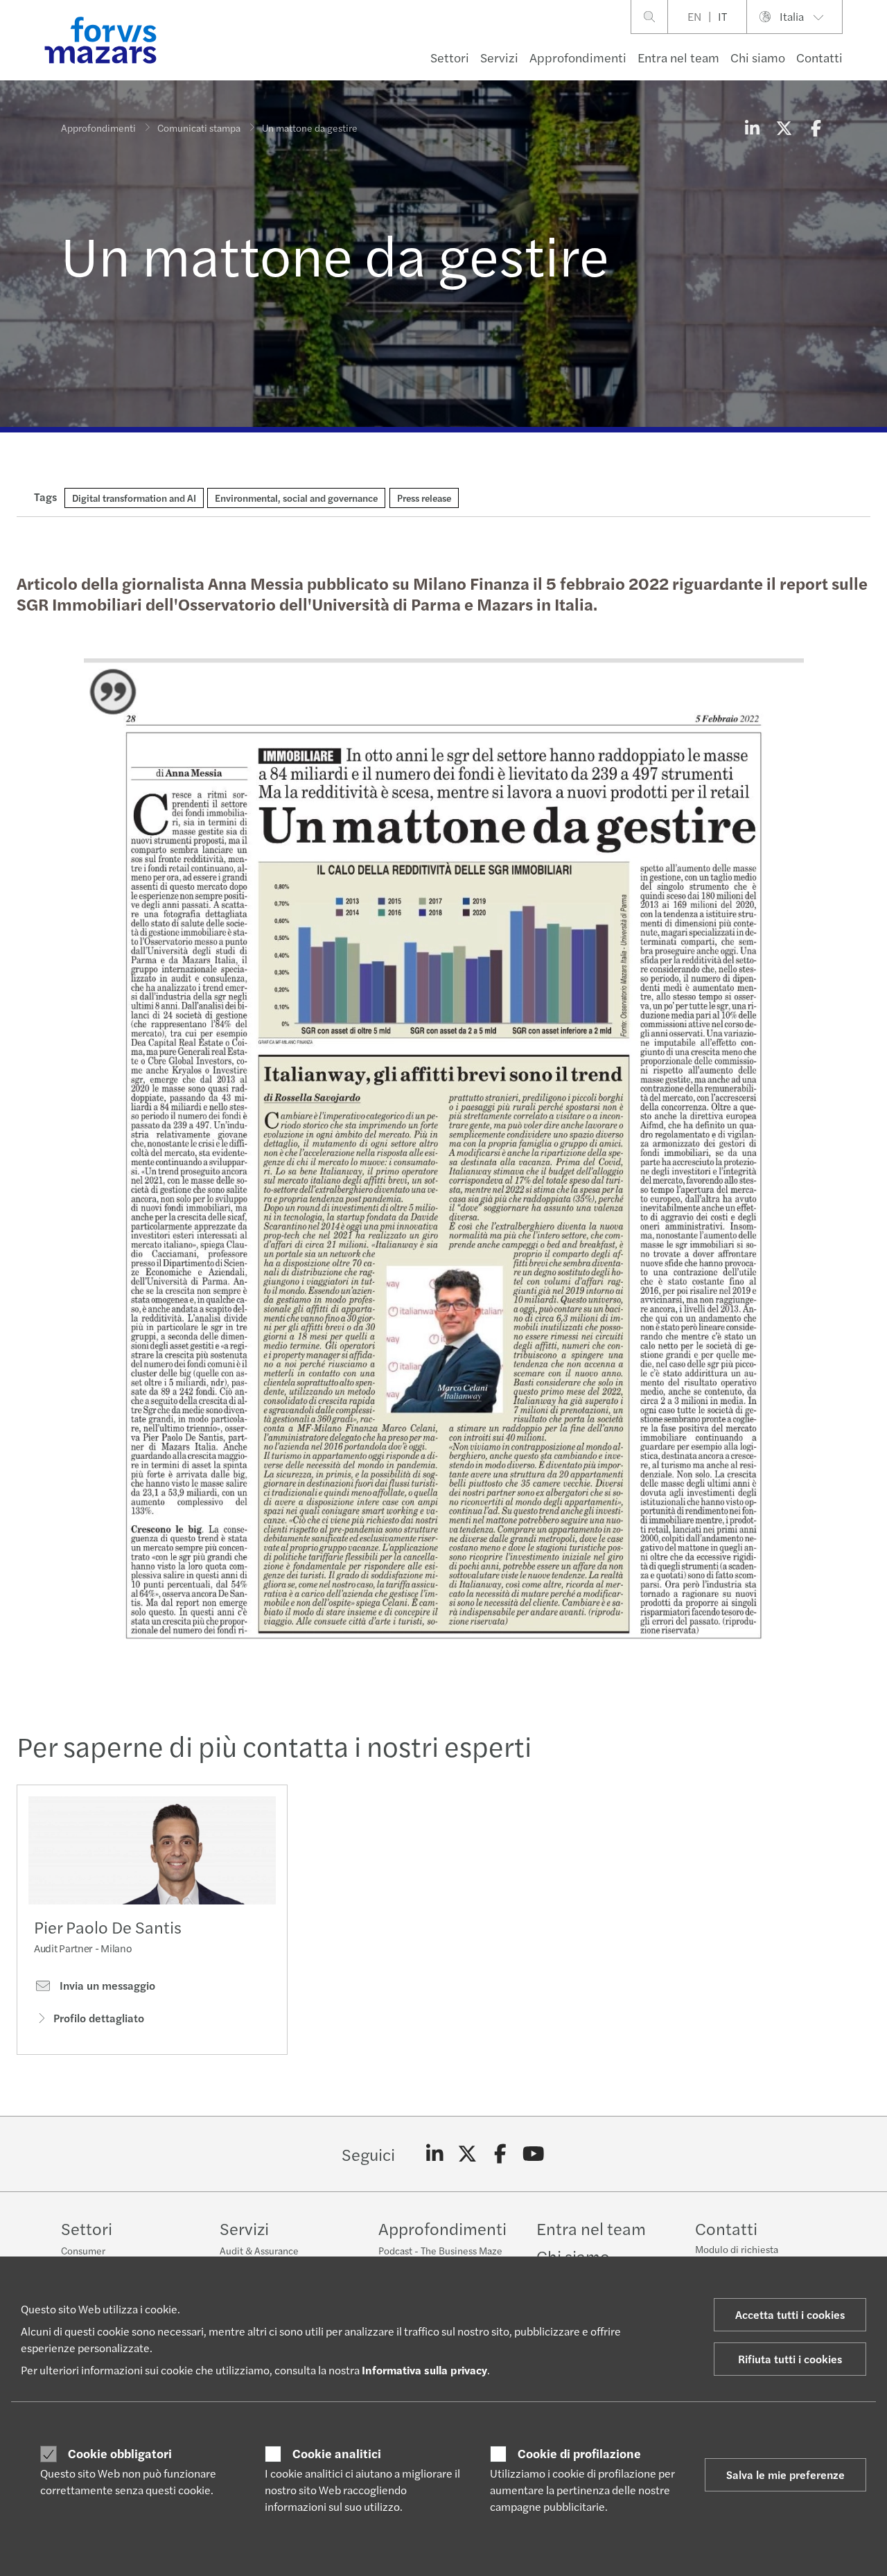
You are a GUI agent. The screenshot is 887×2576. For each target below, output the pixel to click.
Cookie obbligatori (120, 2453)
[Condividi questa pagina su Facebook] (816, 128)
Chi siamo (758, 57)
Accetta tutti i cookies (790, 2314)
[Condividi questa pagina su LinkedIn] (752, 128)
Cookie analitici (337, 2453)
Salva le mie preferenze (785, 2474)
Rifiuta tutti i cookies (790, 2359)
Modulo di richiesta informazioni (737, 2256)
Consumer (83, 2250)
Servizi (499, 57)
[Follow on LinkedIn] (435, 2154)
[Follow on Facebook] (501, 2154)
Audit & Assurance (259, 2250)
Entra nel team (678, 57)
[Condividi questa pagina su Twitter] (784, 128)
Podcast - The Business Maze (440, 2250)
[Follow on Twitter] (467, 2154)
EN (694, 16)
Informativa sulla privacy (424, 2370)
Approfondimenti (578, 57)
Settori (450, 57)
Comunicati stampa (199, 128)
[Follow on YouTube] (533, 2154)
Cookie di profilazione (579, 2453)
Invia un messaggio (106, 1986)
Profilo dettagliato (99, 2018)
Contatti (819, 57)
